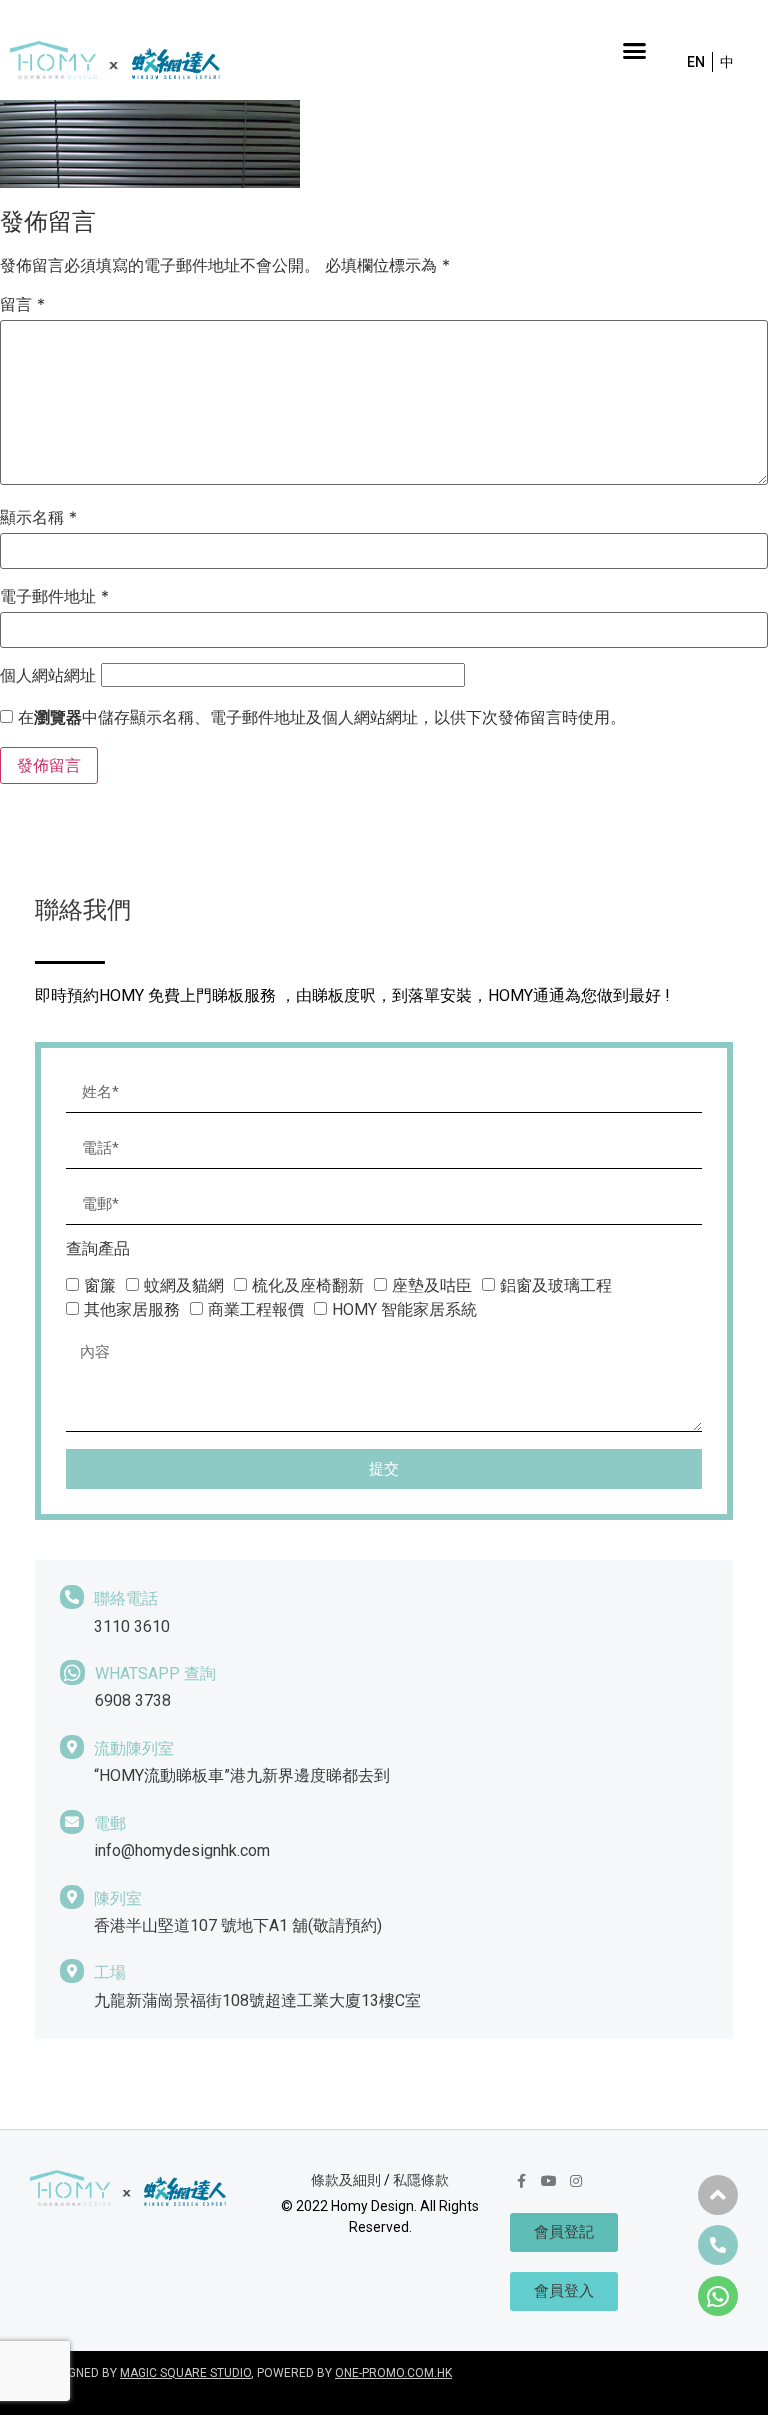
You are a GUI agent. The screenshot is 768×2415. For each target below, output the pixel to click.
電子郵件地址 (54, 596)
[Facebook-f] (521, 2181)
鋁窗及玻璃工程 (556, 1285)
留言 (22, 304)
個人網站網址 (48, 675)
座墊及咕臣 (432, 1285)
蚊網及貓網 (184, 1285)
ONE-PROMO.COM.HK (393, 2373)
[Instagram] (576, 2181)
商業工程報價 (256, 1309)
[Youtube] (549, 2181)
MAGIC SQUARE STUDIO (185, 2373)
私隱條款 (421, 2180)
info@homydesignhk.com (182, 1850)
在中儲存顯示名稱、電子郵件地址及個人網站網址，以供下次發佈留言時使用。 (322, 717)
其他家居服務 (132, 1309)
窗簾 (100, 1285)
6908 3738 (133, 1700)
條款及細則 (346, 2180)
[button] (634, 50)
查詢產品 (98, 1249)
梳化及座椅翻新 (308, 1285)
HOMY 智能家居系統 (404, 1309)
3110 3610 (132, 1626)
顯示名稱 (38, 517)
